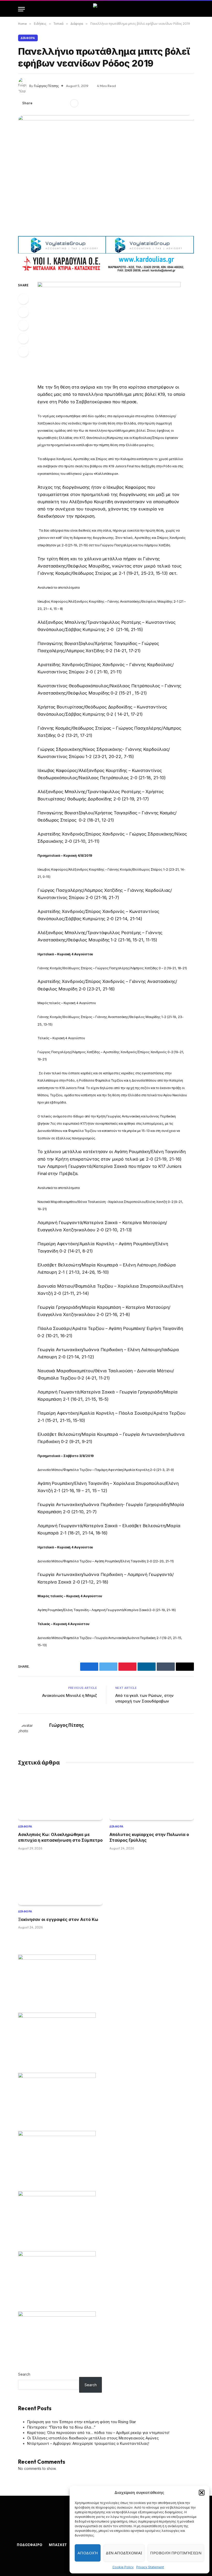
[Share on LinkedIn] (64, 103)
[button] (202, 2493)
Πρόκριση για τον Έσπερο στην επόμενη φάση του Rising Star (82, 2422)
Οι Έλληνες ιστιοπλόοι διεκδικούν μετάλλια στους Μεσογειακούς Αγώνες (93, 2438)
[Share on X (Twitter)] (48, 103)
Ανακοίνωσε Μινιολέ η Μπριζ (70, 1695)
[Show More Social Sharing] (74, 103)
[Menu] (21, 9)
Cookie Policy (123, 2567)
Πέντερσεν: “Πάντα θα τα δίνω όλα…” (61, 2427)
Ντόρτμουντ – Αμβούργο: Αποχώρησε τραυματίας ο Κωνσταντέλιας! (88, 2443)
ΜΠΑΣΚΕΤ (58, 2545)
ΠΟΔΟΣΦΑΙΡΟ (30, 2545)
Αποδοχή (88, 2553)
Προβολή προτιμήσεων (176, 2553)
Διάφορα (28, 38)
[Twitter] (23, 312)
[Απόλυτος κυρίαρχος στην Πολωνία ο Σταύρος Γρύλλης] (152, 1796)
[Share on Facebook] (39, 103)
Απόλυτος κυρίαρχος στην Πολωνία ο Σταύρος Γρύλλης (149, 1837)
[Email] (23, 352)
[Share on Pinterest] (56, 103)
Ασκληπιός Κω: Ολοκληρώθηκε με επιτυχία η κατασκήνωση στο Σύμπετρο (60, 1837)
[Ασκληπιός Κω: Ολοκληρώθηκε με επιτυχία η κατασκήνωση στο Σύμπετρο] (60, 1796)
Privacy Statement (150, 2567)
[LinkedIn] (23, 325)
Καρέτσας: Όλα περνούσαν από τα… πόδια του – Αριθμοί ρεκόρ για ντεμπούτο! (98, 2433)
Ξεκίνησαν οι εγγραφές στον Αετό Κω (58, 1919)
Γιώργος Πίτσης (46, 86)
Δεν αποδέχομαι (124, 2553)
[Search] (192, 9)
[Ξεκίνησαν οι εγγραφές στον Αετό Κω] (60, 1881)
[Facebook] (23, 299)
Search (24, 2374)
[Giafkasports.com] (106, 9)
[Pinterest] (23, 338)
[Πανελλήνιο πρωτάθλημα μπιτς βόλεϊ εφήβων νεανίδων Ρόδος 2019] (106, 174)
